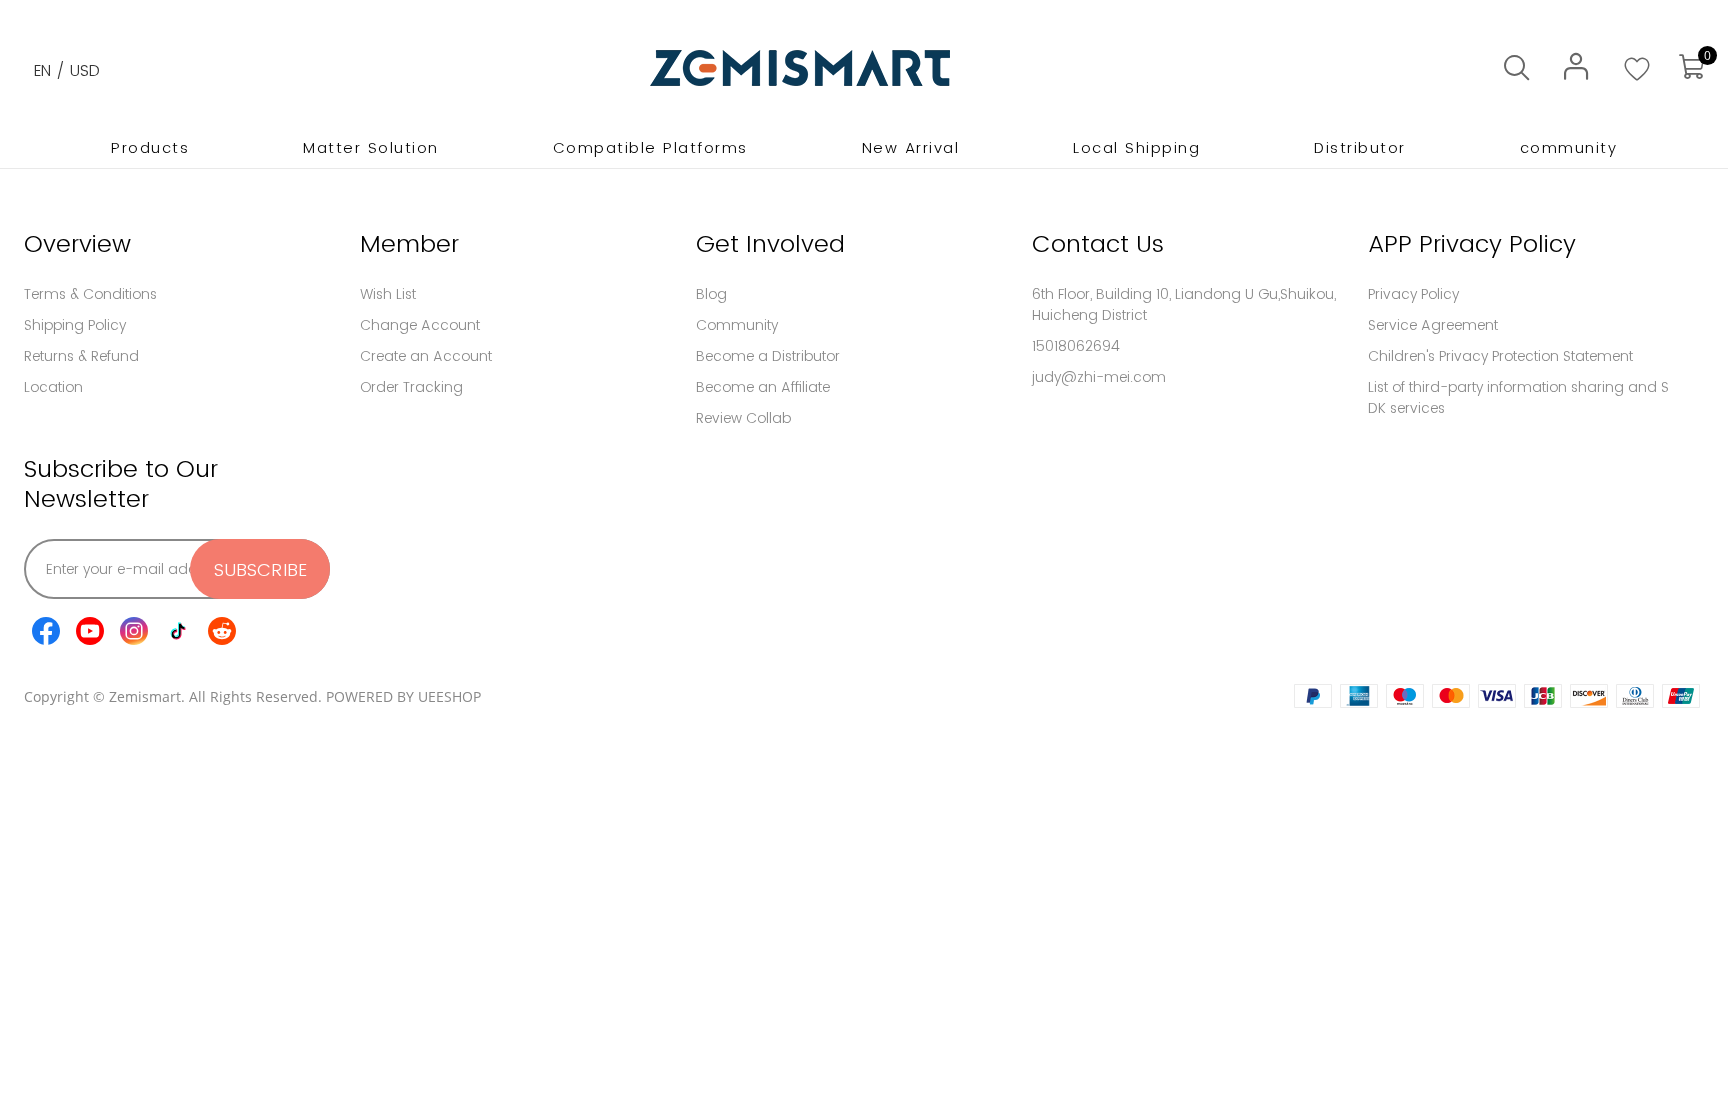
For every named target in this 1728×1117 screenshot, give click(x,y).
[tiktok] (178, 631)
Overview (77, 243)
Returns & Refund (81, 356)
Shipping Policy (75, 325)
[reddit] (222, 631)
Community (737, 325)
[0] (1691, 67)
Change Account (420, 325)
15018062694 (1076, 346)
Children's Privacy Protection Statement (1500, 356)
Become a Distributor (768, 356)
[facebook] (46, 631)
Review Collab (743, 418)
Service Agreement (1433, 325)
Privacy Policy (1413, 294)
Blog (711, 294)
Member (409, 243)
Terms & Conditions (90, 294)
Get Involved (770, 243)
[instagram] (134, 631)
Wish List (388, 294)
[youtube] (90, 631)
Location (53, 387)
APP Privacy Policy (1472, 243)
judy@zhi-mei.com (1099, 377)
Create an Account (426, 356)
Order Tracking (411, 387)
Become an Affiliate (763, 387)
